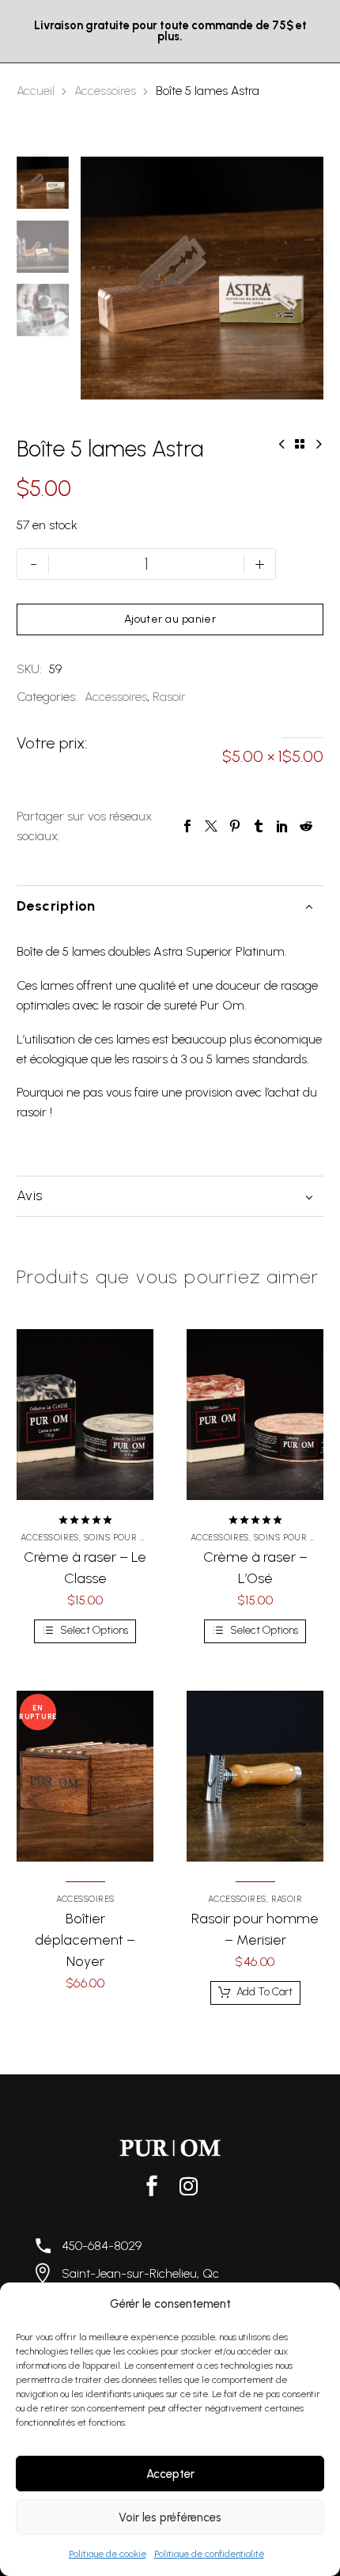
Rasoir (169, 697)
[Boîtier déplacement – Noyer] (85, 1776)
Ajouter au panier (170, 619)
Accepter (170, 2474)
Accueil (36, 91)
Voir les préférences (170, 2517)
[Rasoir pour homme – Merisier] (255, 1776)
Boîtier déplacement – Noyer (85, 1940)
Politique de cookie (108, 2554)
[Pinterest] (235, 826)
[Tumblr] (259, 826)
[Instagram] (188, 2186)
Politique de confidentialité (209, 2554)
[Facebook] (187, 826)
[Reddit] (306, 826)
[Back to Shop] (300, 444)
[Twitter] (211, 826)
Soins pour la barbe (132, 1538)
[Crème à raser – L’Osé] (255, 1415)
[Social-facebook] (152, 2186)
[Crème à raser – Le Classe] (85, 1415)
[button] (255, 1993)
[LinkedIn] (282, 826)
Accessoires (105, 91)
